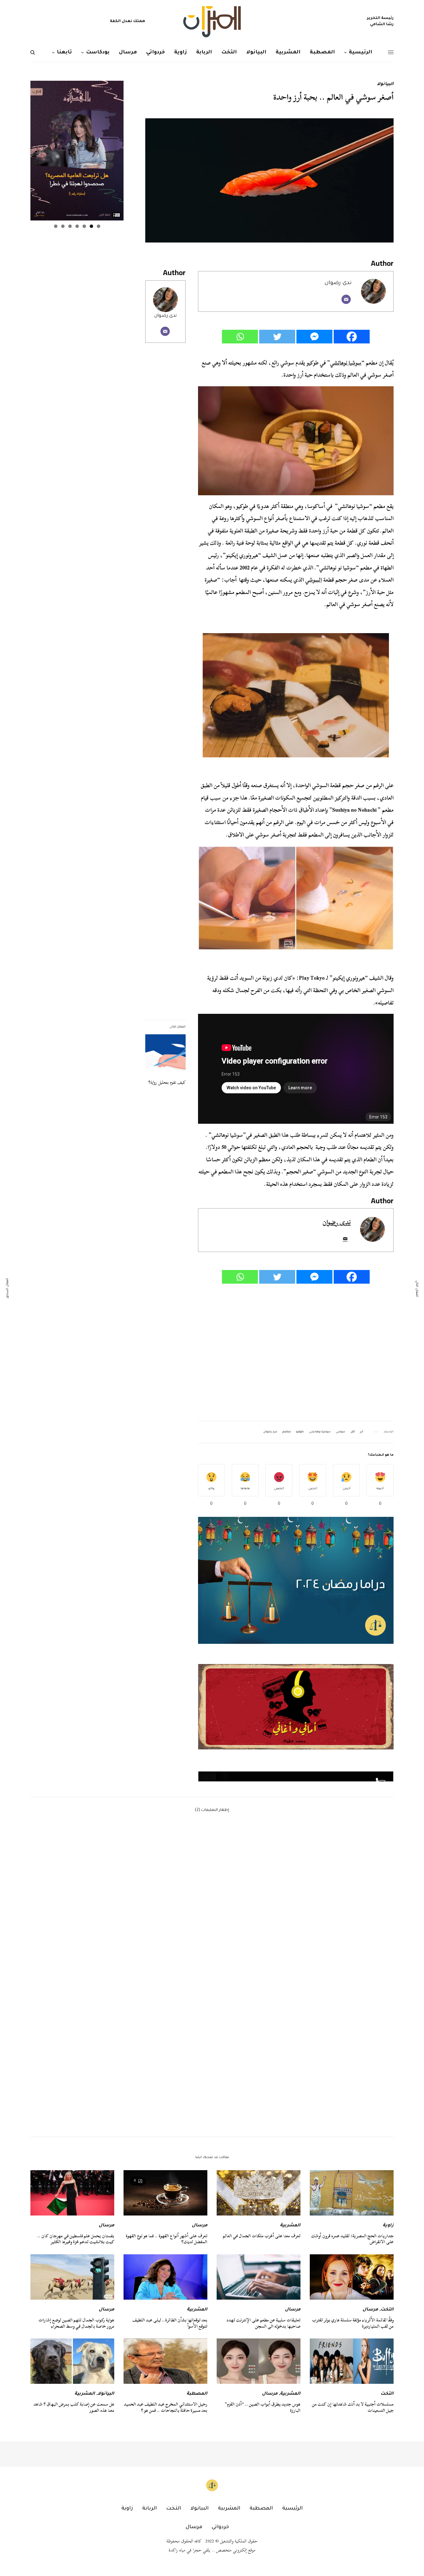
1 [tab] (99, 226)
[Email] (346, 299)
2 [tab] (91, 226)
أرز (362, 1432)
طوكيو (300, 1432)
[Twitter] (277, 337)
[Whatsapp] (240, 337)
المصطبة (197, 2394)
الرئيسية (292, 2509)
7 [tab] (56, 226)
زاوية (388, 2226)
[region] (296, 1716)
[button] (296, 1716)
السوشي (313, 580)
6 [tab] (63, 226)
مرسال (200, 2226)
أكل (353, 1432)
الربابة (149, 2509)
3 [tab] (84, 226)
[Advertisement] (296, 1353)
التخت (387, 2310)
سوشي (341, 1432)
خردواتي (220, 2527)
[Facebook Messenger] (314, 337)
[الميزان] (212, 22)
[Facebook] (352, 337)
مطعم (287, 1432)
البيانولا (385, 84)
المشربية (290, 2226)
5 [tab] (70, 226)
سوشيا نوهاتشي (346, 363)
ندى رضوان (165, 316)
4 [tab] (77, 226)
